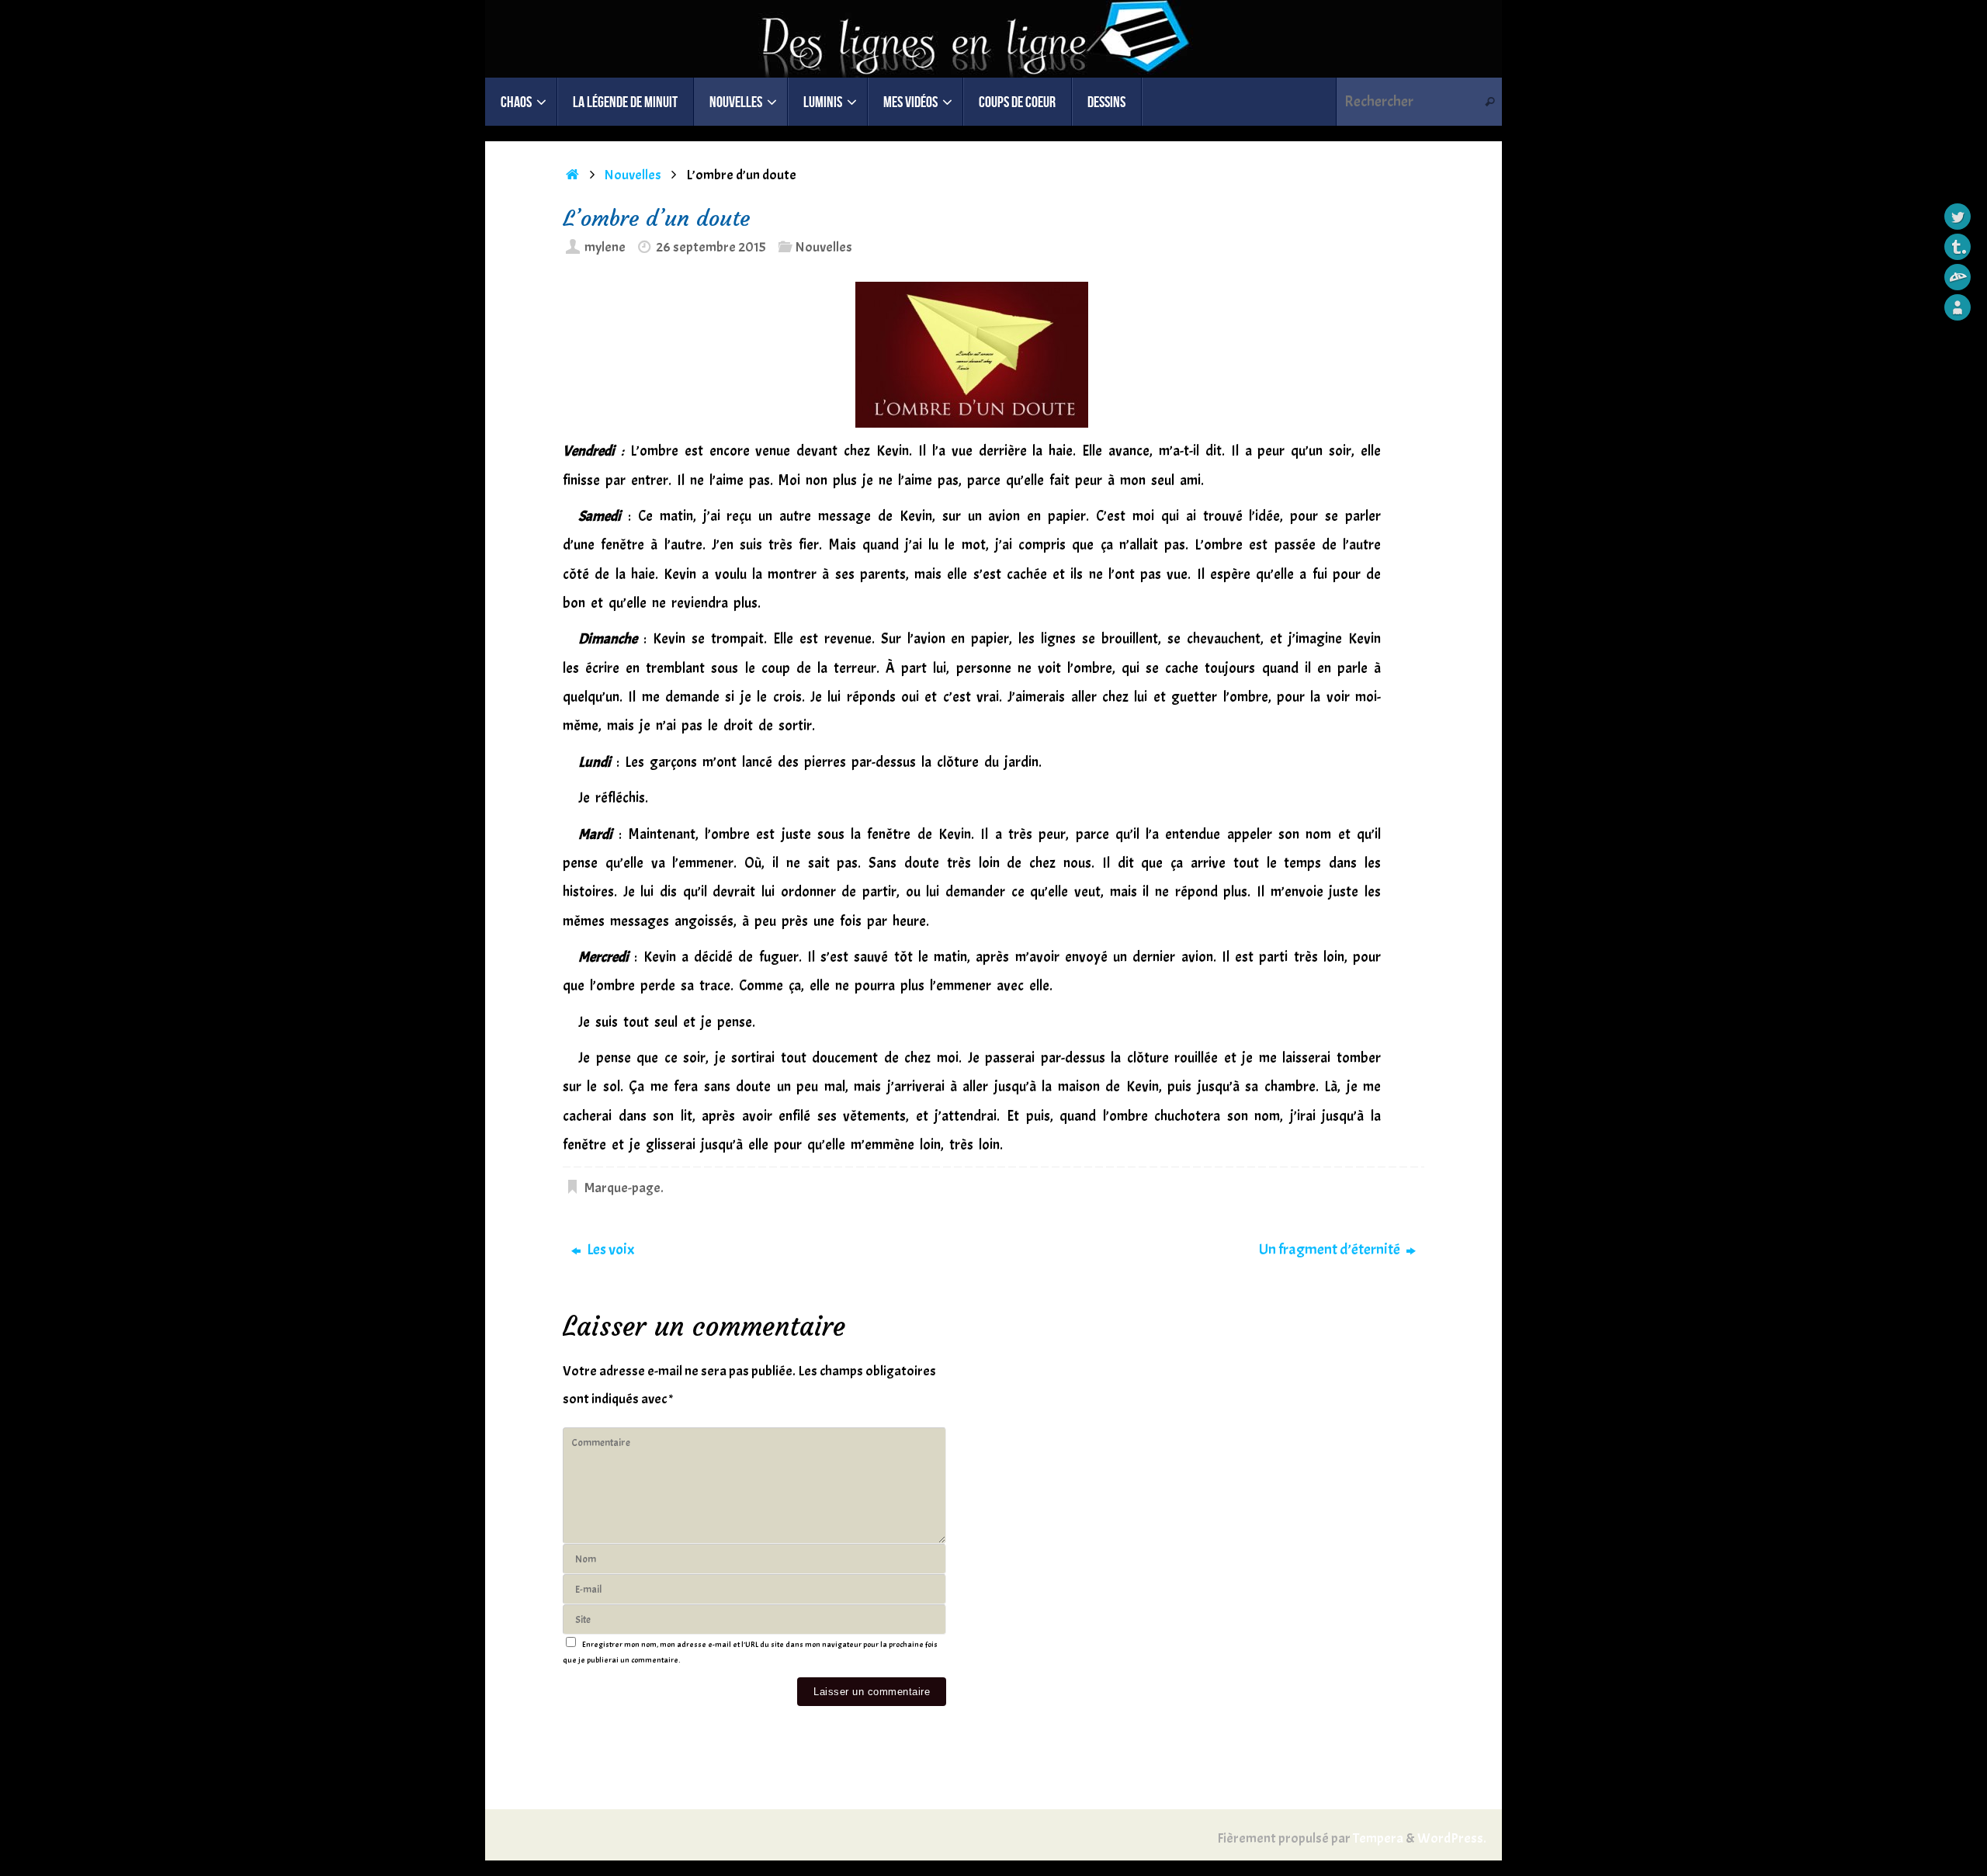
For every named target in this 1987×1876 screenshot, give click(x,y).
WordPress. (1452, 1838)
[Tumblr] (1958, 247)
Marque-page (622, 1188)
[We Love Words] (1958, 307)
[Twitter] (1958, 217)
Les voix (609, 1249)
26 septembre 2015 (711, 247)
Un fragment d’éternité (1331, 1249)
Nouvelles (633, 175)
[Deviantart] (1958, 277)
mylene (605, 247)
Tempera (1378, 1838)
